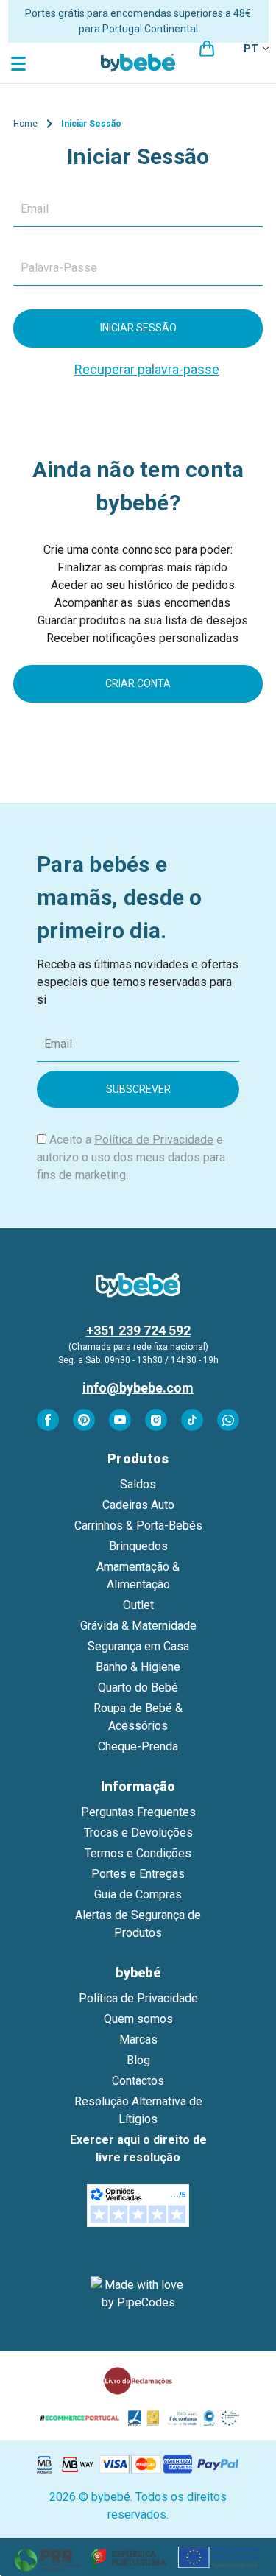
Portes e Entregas (138, 1874)
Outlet (138, 1605)
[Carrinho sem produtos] (207, 49)
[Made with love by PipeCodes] (138, 2294)
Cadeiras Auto (138, 1505)
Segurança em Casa (138, 1646)
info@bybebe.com (138, 1388)
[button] (138, 2557)
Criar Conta (138, 683)
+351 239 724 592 (138, 1330)
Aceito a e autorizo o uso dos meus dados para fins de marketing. (131, 1157)
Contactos (138, 2081)
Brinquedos (138, 1546)
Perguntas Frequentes (138, 1812)
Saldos (138, 1484)
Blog (138, 2060)
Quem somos (138, 2019)
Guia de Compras (138, 1894)
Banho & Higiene (138, 1667)
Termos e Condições (138, 1853)
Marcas (138, 2040)
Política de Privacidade (154, 1140)
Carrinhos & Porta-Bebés (138, 1525)
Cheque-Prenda (138, 1746)
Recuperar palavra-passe (147, 369)
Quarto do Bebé (138, 1688)
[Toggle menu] (20, 63)
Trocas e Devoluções (138, 1833)
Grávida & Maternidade (138, 1626)
